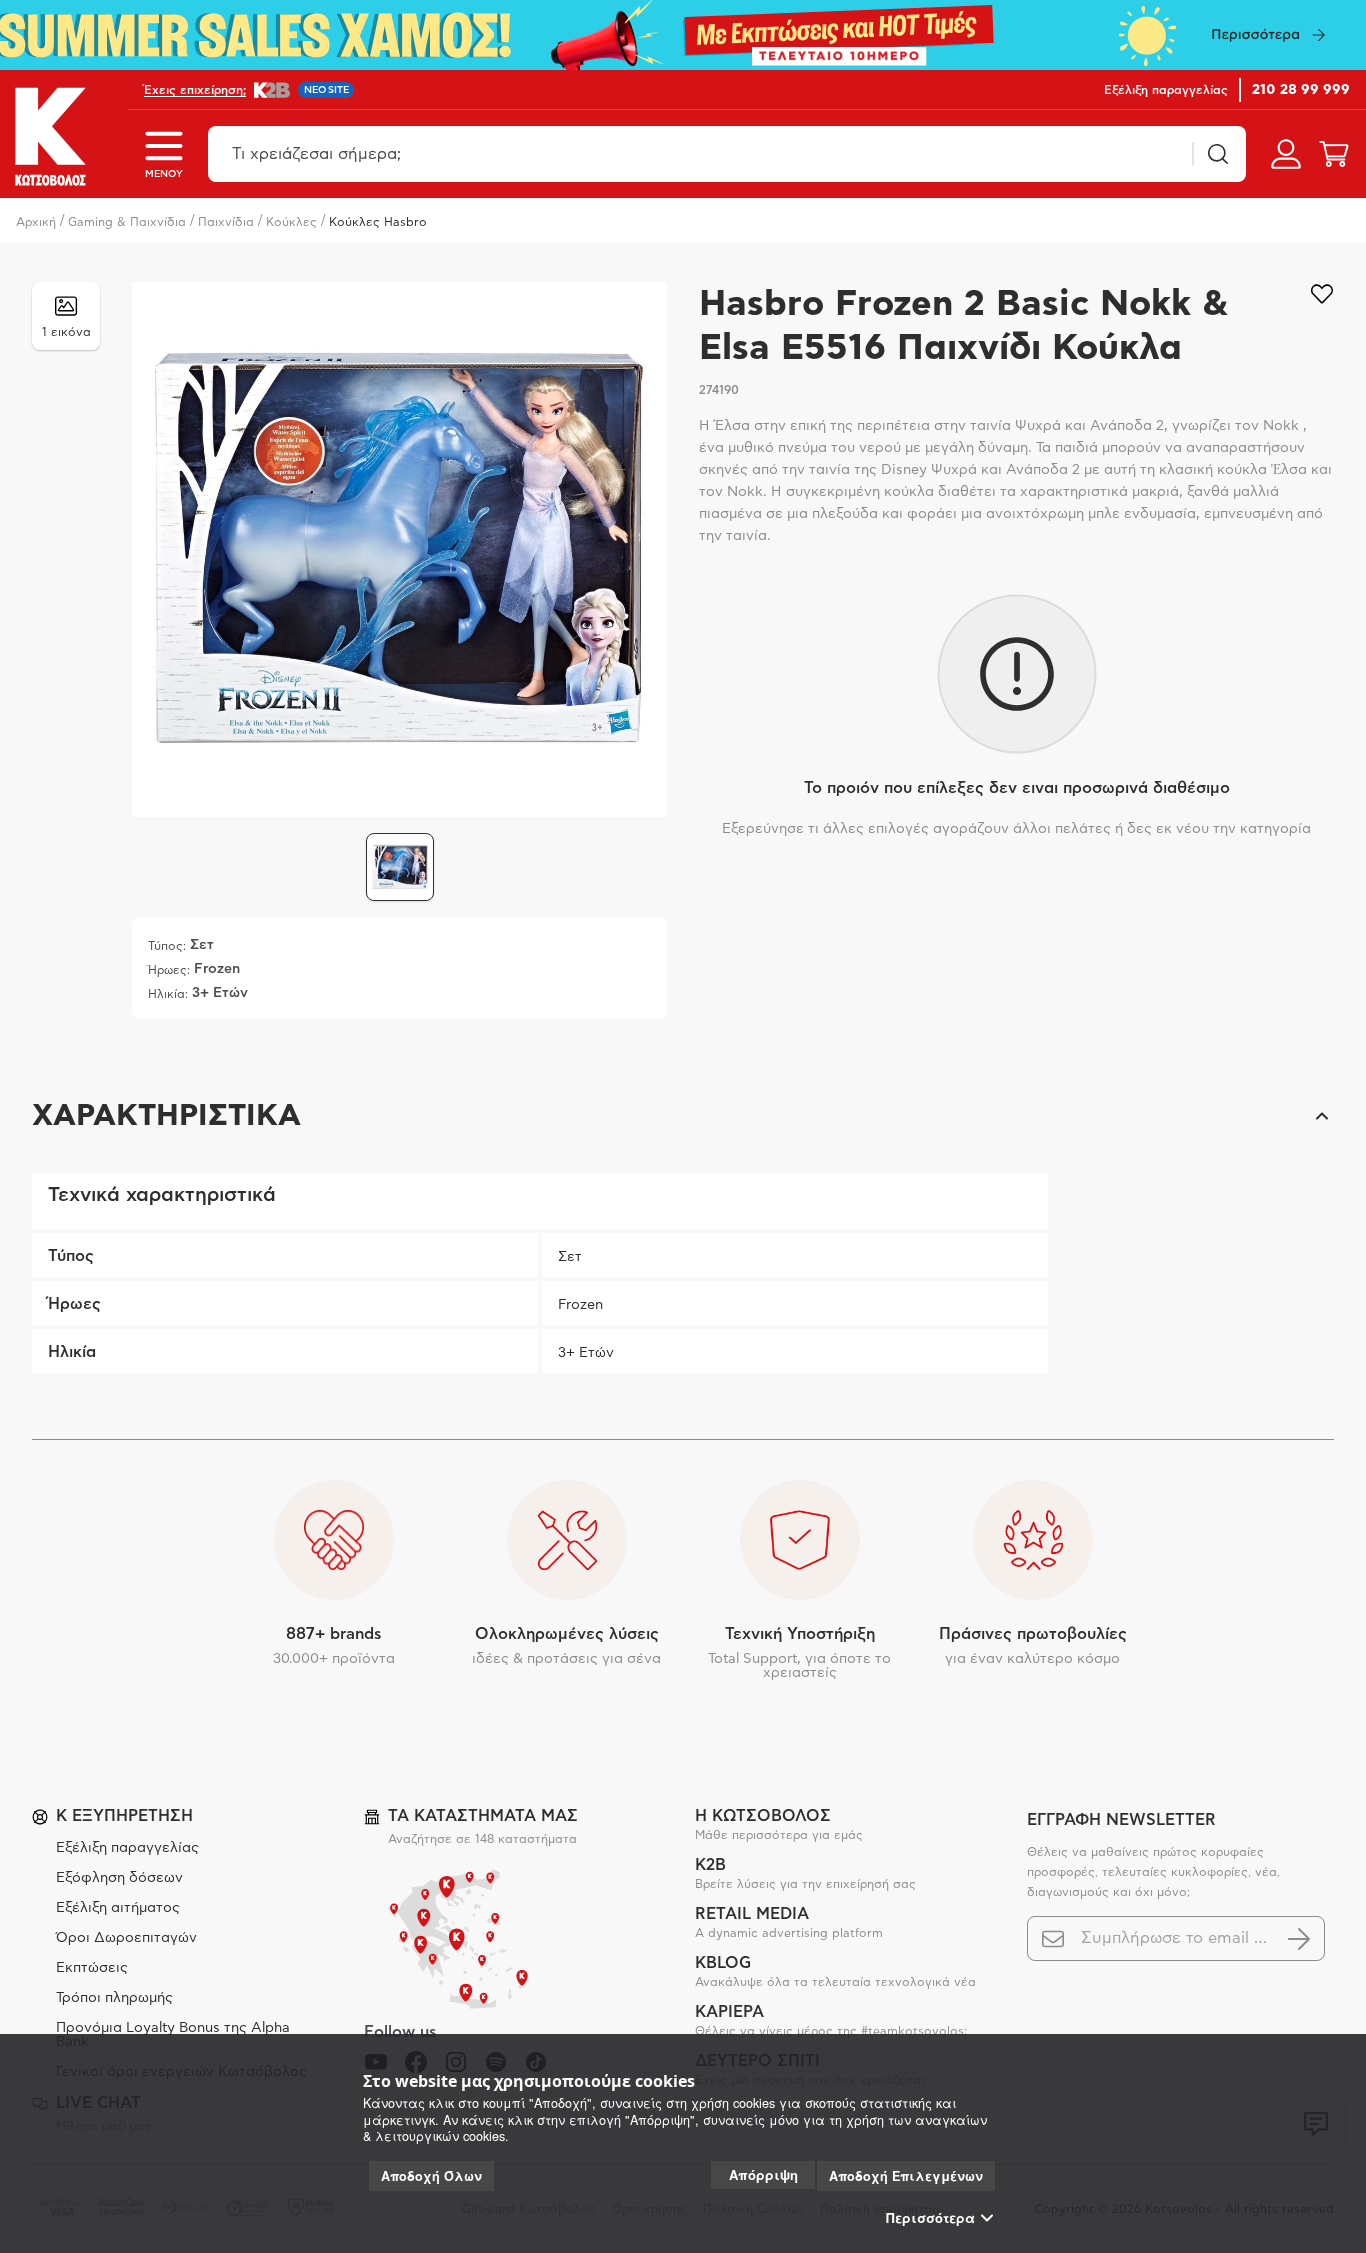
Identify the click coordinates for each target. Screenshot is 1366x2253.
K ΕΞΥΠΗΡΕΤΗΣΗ (124, 1816)
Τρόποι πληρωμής (114, 1998)
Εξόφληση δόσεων (119, 1878)
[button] (683, 1116)
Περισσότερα (930, 2218)
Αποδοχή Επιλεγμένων (906, 2176)
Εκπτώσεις (92, 1968)
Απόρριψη (763, 2174)
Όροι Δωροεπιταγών (126, 1938)
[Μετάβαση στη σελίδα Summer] (683, 35)
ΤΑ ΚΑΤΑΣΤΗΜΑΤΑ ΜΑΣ (483, 1816)
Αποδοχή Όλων (431, 2176)
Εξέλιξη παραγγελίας (127, 1848)
